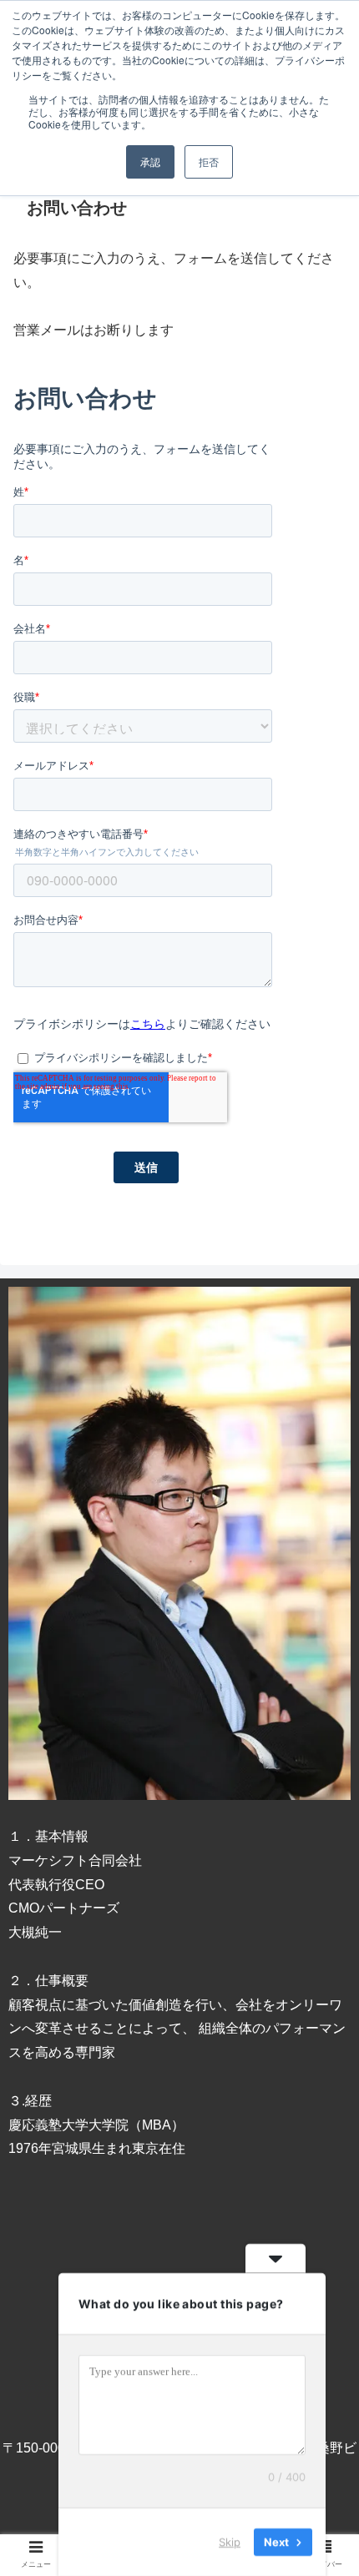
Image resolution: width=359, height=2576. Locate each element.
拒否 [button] (209, 161)
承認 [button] (150, 161)
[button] (324, 1807)
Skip (230, 2542)
